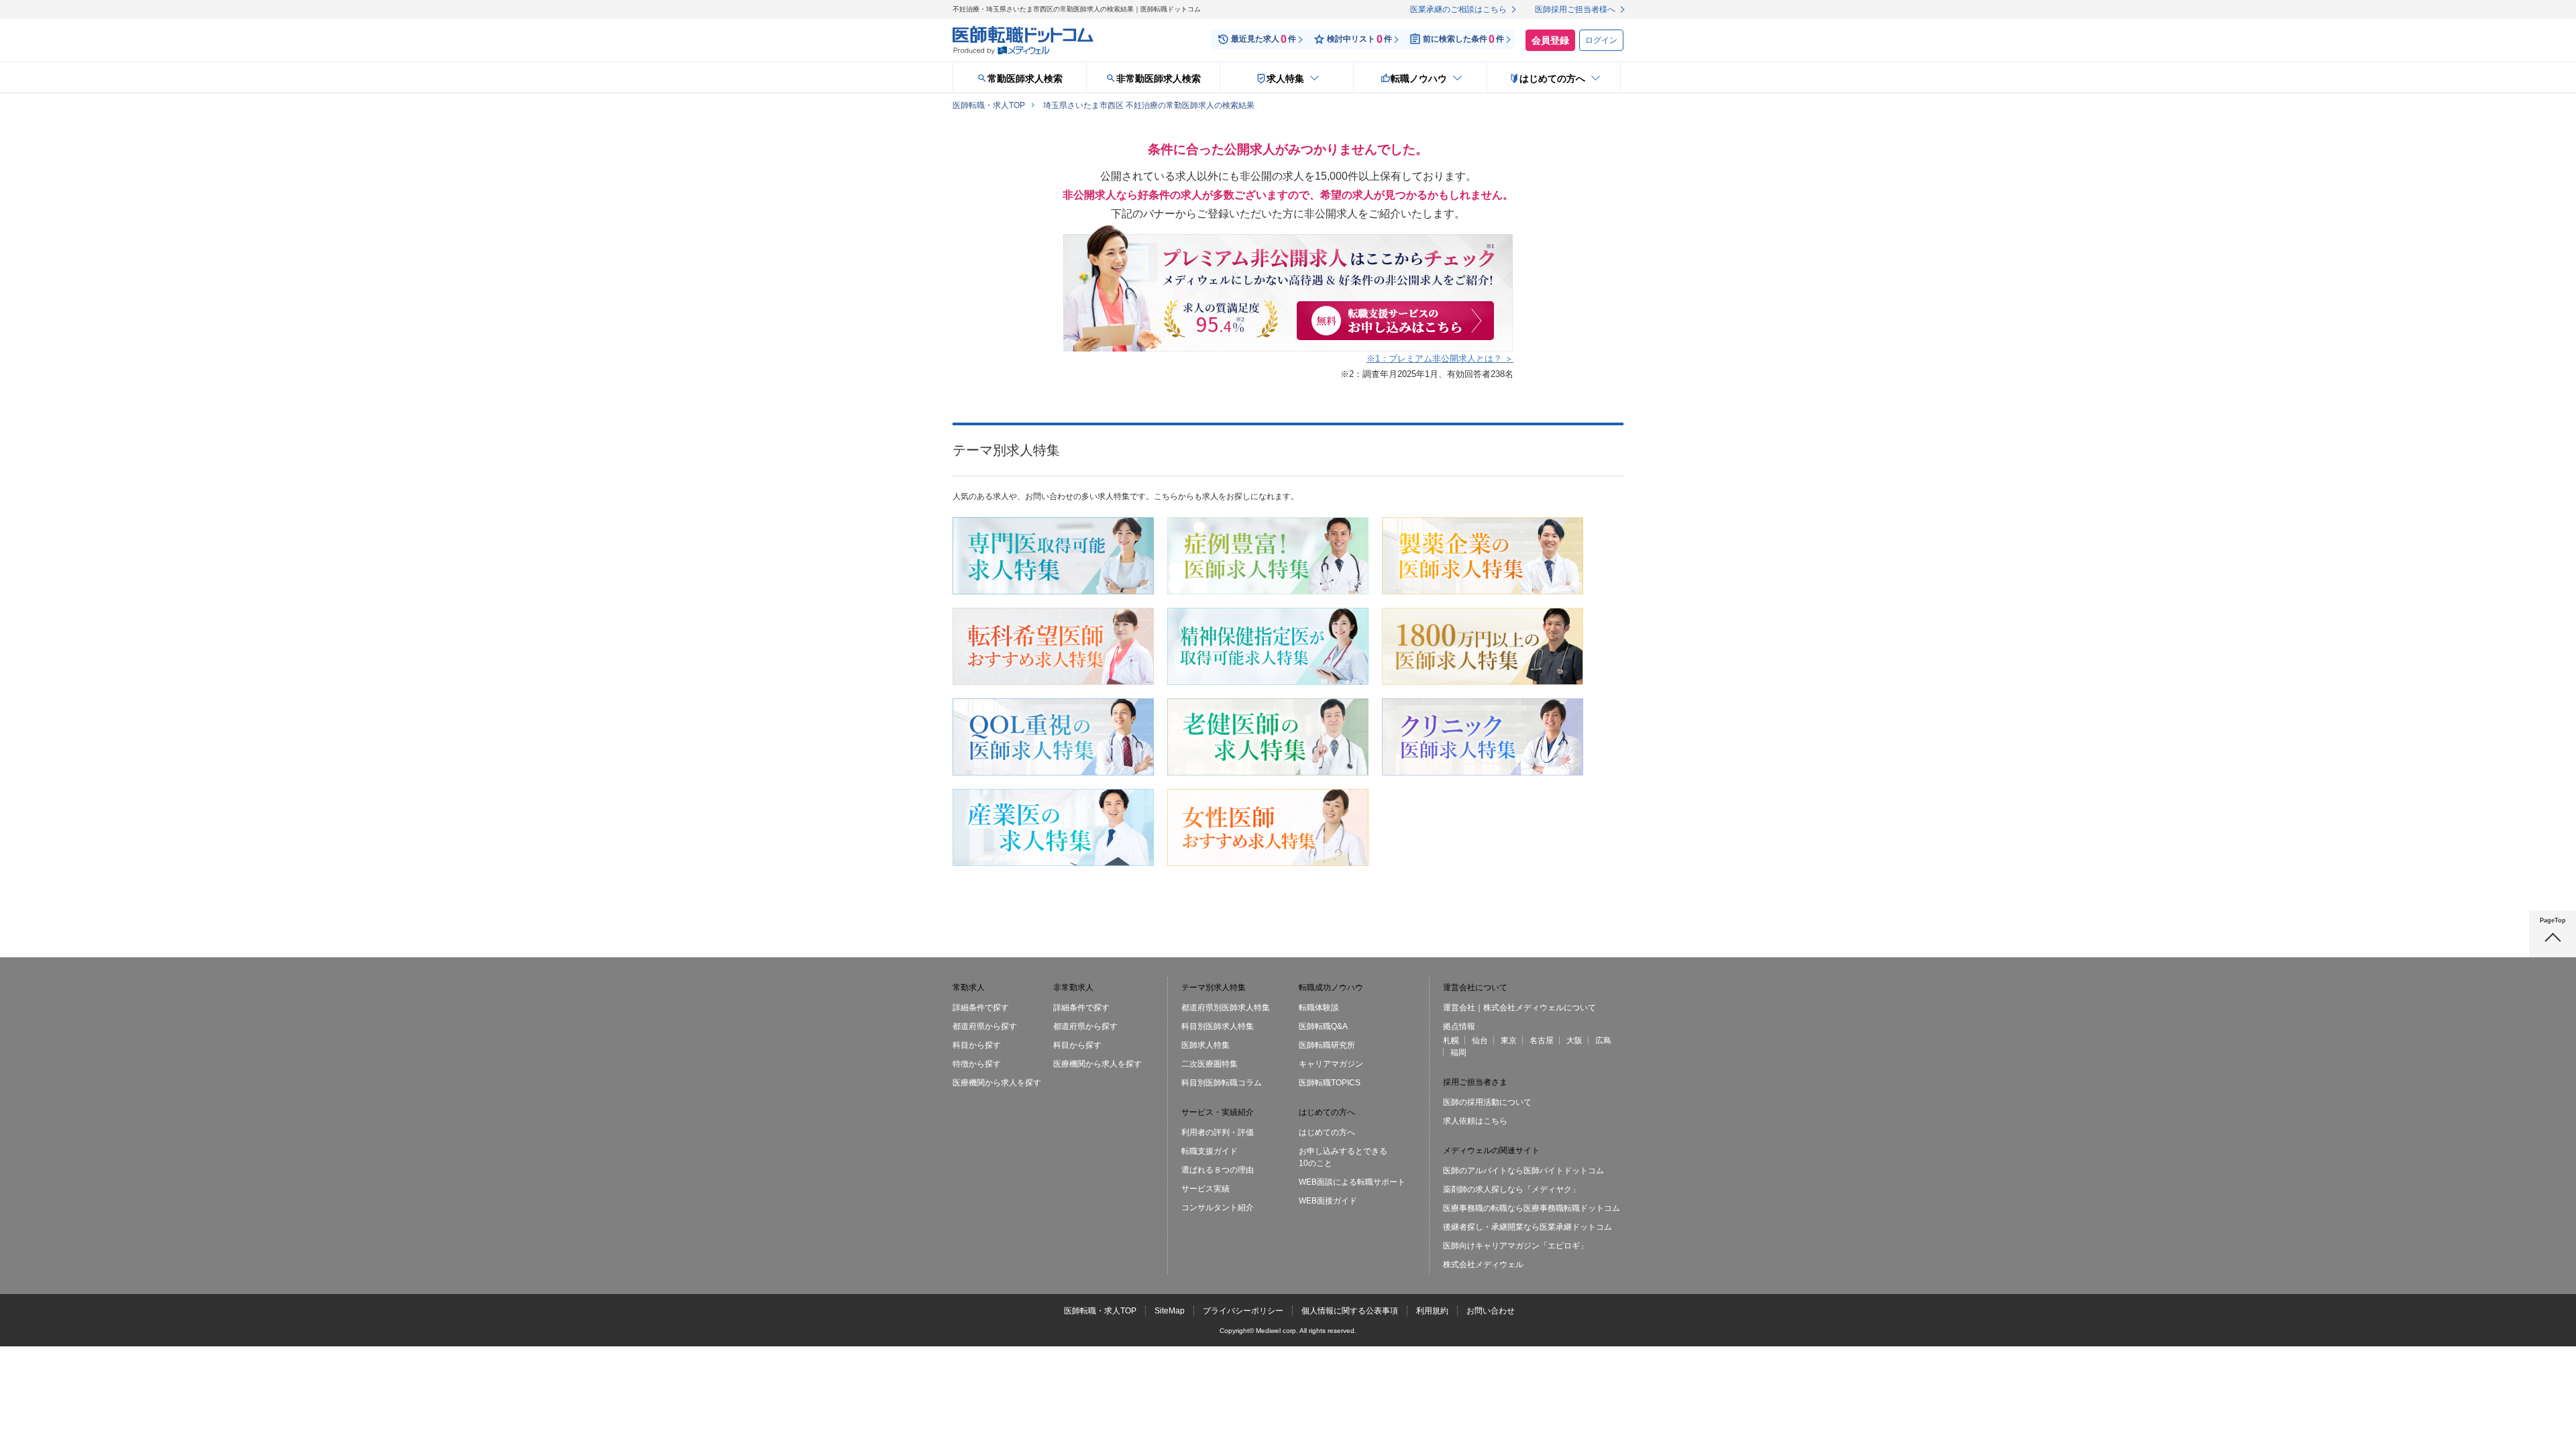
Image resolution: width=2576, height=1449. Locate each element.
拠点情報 (1459, 1026)
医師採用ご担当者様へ (1575, 9)
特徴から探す (977, 1064)
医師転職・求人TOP (1100, 1311)
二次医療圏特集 (1210, 1064)
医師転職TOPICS (1330, 1083)
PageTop (2553, 920)
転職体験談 (1319, 1008)
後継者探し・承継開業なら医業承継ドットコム (1527, 1227)
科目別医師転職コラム (1222, 1083)
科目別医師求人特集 (1218, 1026)
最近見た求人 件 (1264, 39)
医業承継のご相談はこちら (1458, 9)
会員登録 (1550, 40)
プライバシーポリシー (1243, 1311)
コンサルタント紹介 (1218, 1207)
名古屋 (1542, 1040)
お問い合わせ (1491, 1311)
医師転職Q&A (1323, 1026)
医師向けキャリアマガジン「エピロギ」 (1515, 1246)
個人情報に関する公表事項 (1350, 1311)
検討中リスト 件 (1359, 39)
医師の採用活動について (1487, 1102)
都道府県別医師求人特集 (1226, 1008)
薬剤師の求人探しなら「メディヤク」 (1511, 1189)
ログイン (1601, 40)
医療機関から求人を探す (997, 1083)
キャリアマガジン (1331, 1064)
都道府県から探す (985, 1026)
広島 (1603, 1040)
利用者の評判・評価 (1218, 1132)
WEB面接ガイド (1328, 1201)
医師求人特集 (1205, 1045)
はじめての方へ (1327, 1132)
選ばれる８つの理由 (1218, 1170)
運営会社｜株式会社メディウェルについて (1519, 1008)
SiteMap (1170, 1311)
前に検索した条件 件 (1463, 39)
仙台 (1480, 1040)
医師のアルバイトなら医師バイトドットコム (1523, 1171)
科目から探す (977, 1045)
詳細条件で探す (981, 1008)
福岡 (1458, 1053)
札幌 (1451, 1040)
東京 (1509, 1040)
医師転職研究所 (1327, 1045)
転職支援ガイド (1210, 1151)
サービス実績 (1205, 1189)
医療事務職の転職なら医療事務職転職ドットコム (1532, 1208)
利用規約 (1432, 1311)
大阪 (1574, 1040)
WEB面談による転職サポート (1352, 1182)
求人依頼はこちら (1475, 1121)
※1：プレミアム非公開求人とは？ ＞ (1440, 359)
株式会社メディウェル (1483, 1265)
